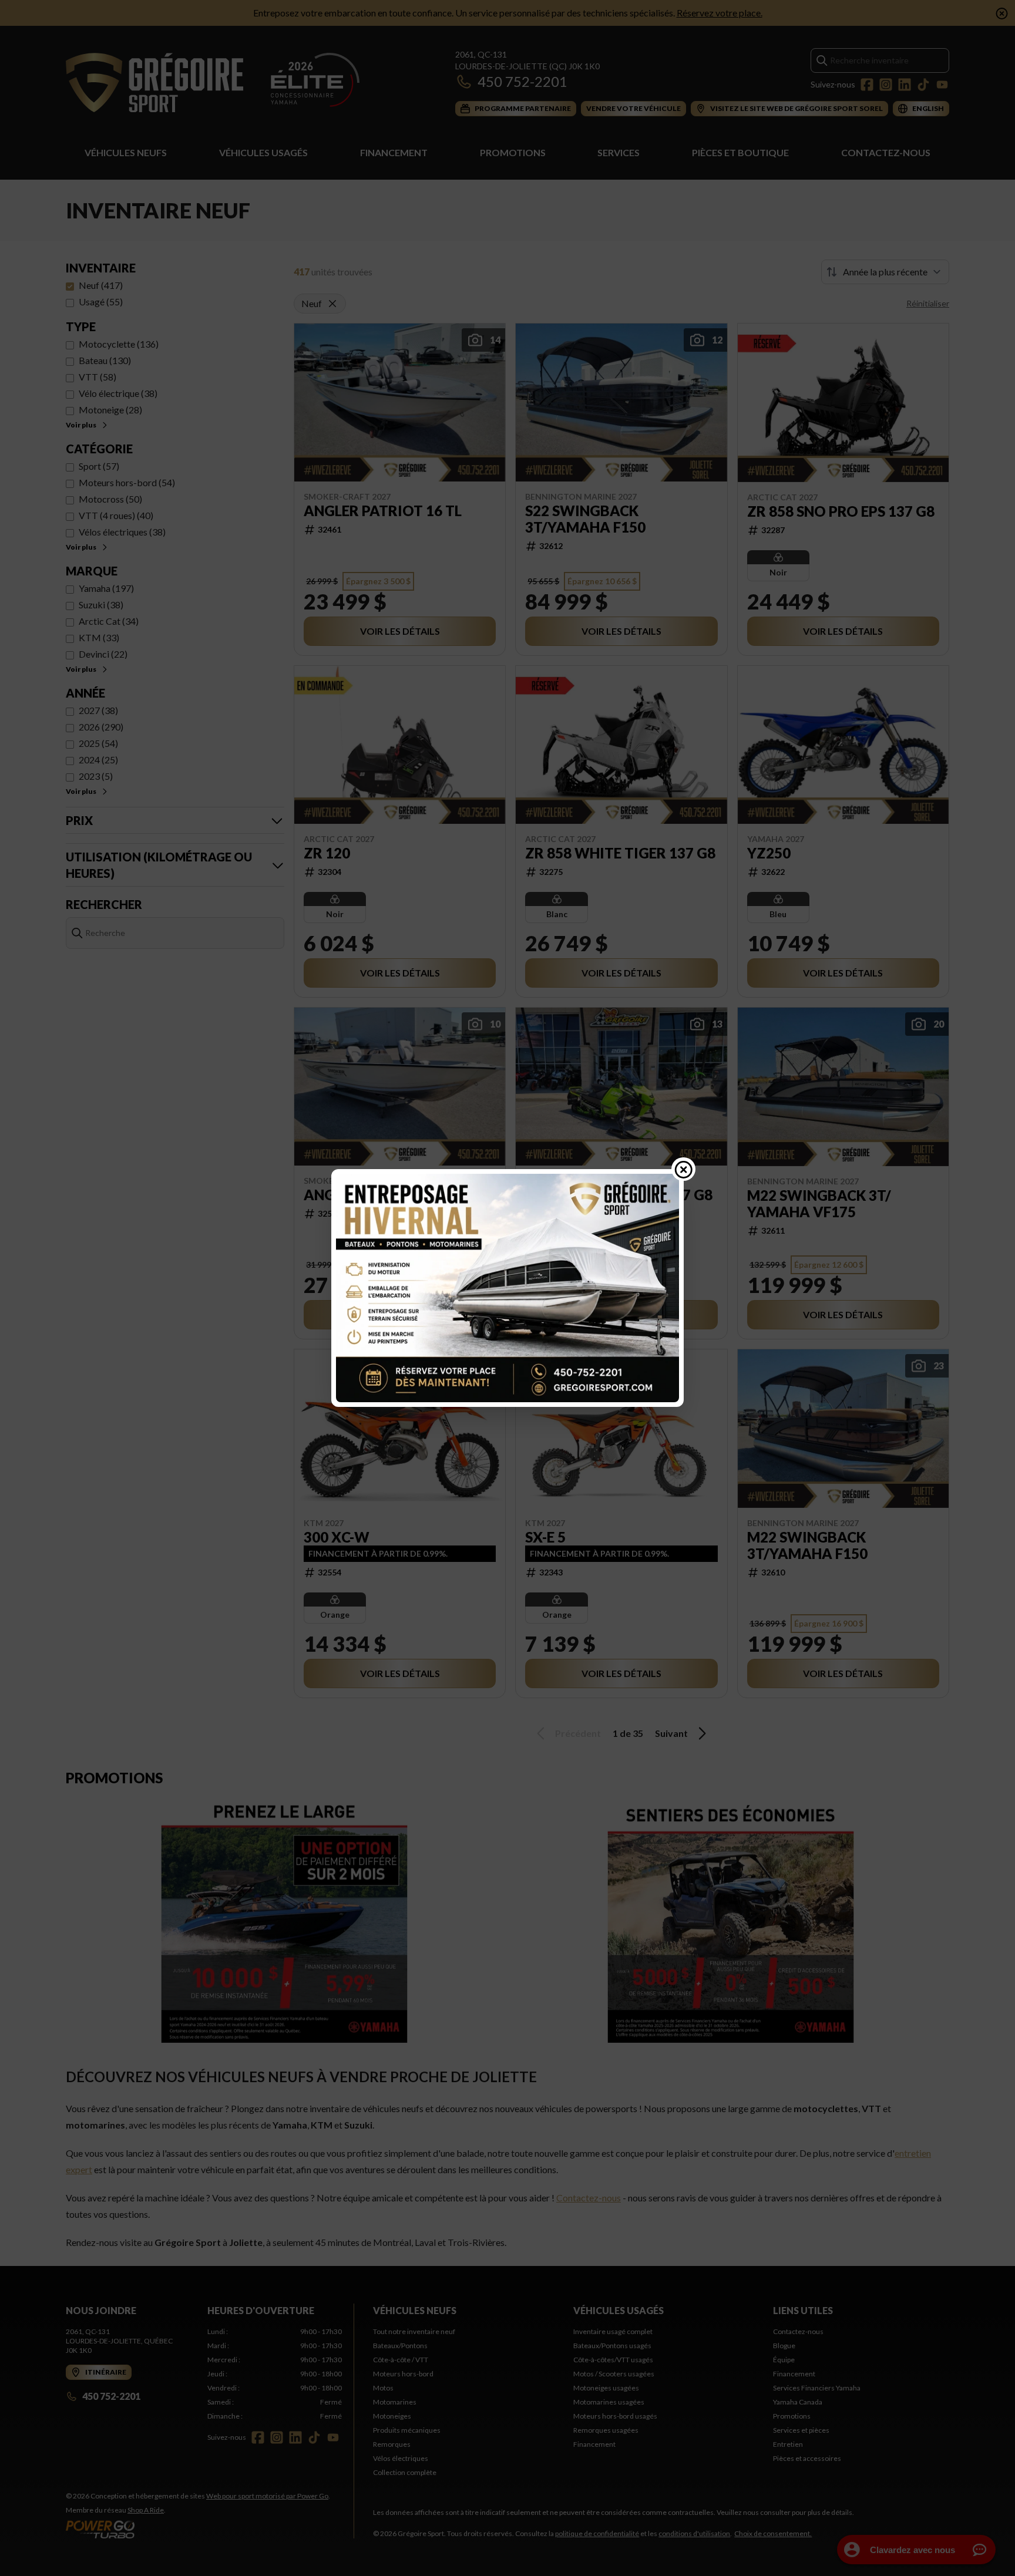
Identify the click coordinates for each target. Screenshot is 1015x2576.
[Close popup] (684, 1169)
